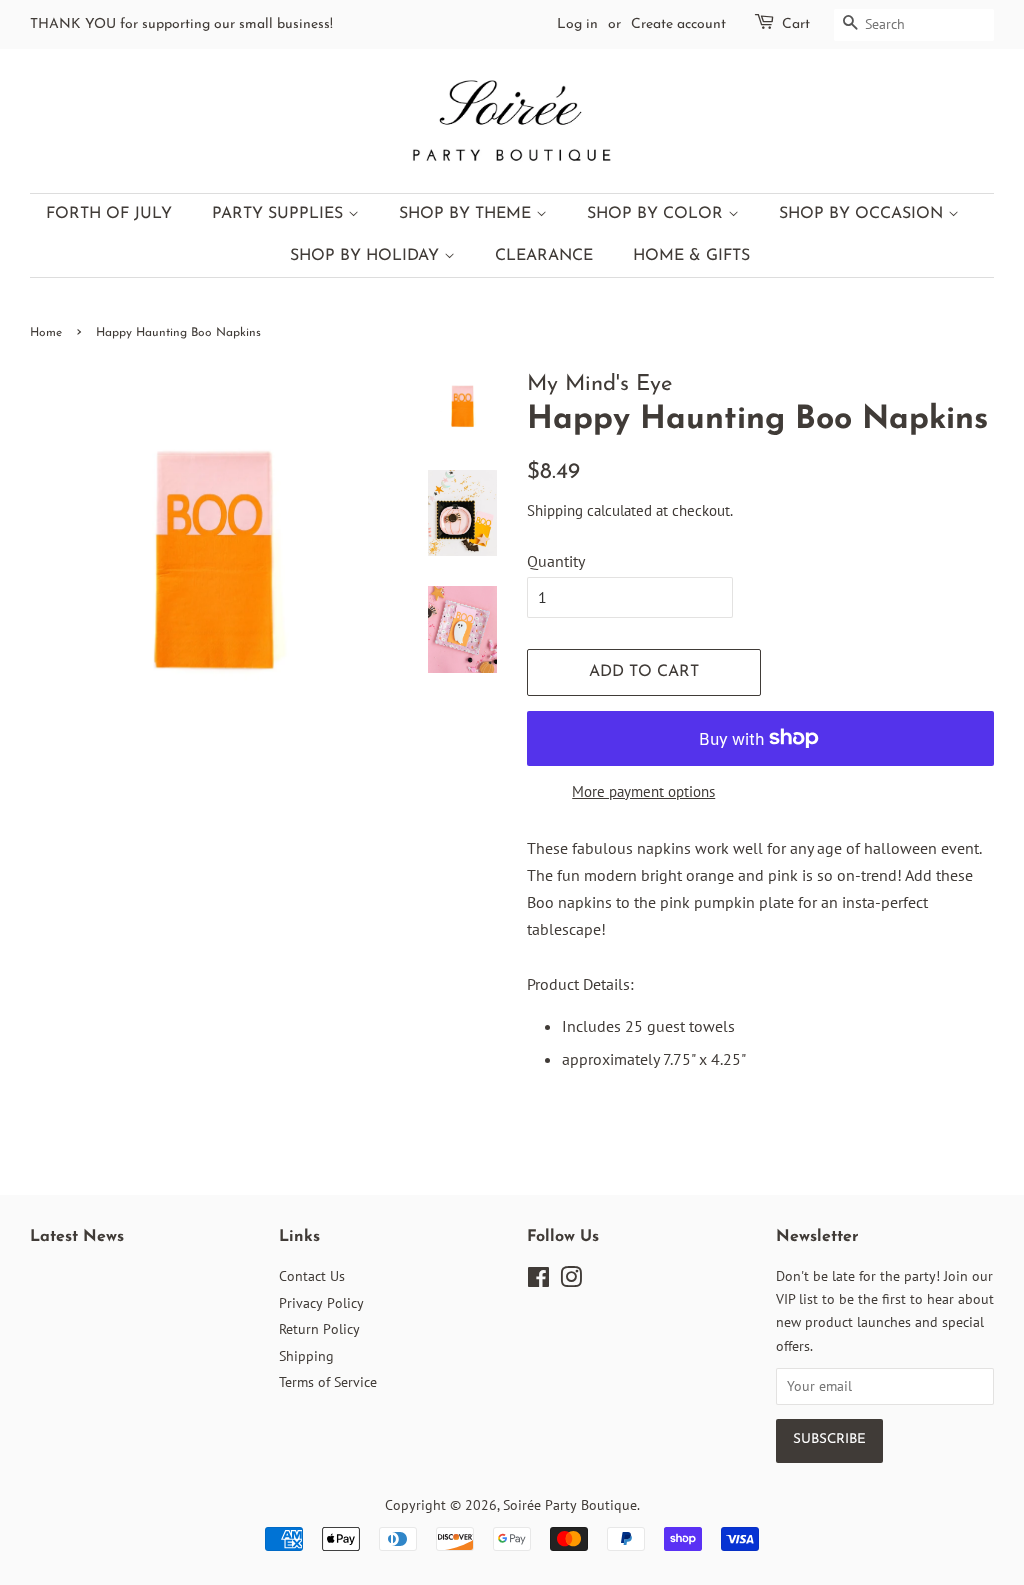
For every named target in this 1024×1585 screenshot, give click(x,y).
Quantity (556, 561)
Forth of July (109, 214)
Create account (678, 24)
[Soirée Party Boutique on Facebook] (538, 1281)
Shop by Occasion (863, 214)
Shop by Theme (467, 214)
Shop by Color (657, 214)
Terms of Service (328, 1382)
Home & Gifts (691, 256)
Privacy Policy (321, 1303)
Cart (796, 24)
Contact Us (312, 1276)
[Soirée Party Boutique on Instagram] (571, 1281)
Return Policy (319, 1329)
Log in (577, 24)
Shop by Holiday (367, 256)
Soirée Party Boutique (570, 1505)
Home (46, 333)
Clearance (544, 256)
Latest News (77, 1237)
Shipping (555, 510)
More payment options (643, 791)
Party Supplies (280, 214)
